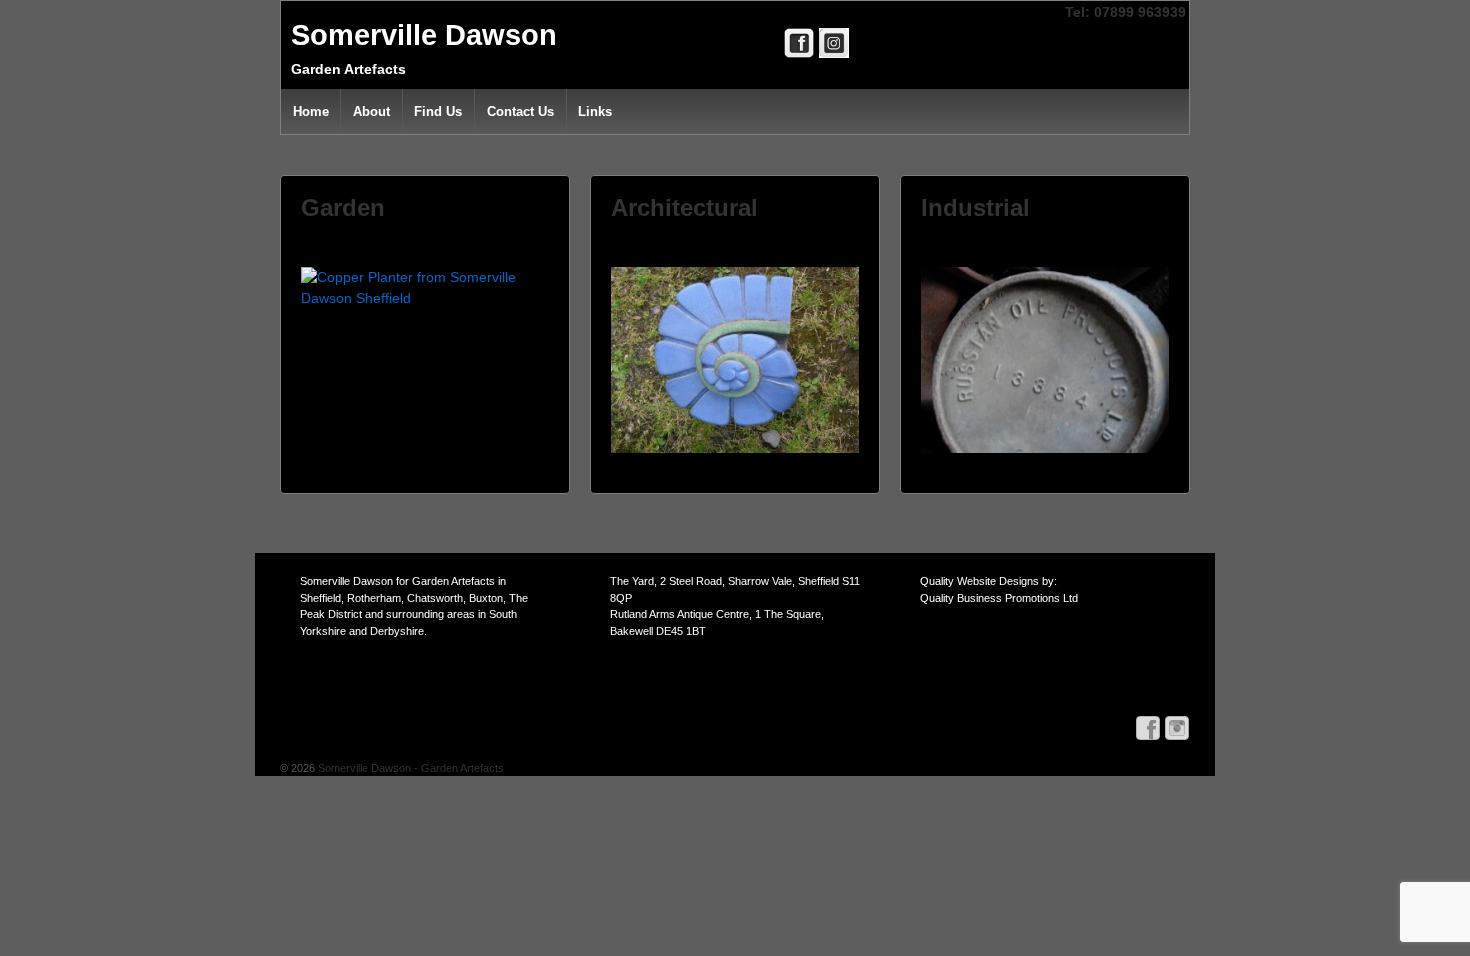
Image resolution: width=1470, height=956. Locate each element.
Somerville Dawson (424, 35)
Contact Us (520, 111)
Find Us (438, 111)
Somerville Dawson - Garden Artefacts (409, 768)
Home (311, 111)
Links (595, 111)
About (371, 111)
